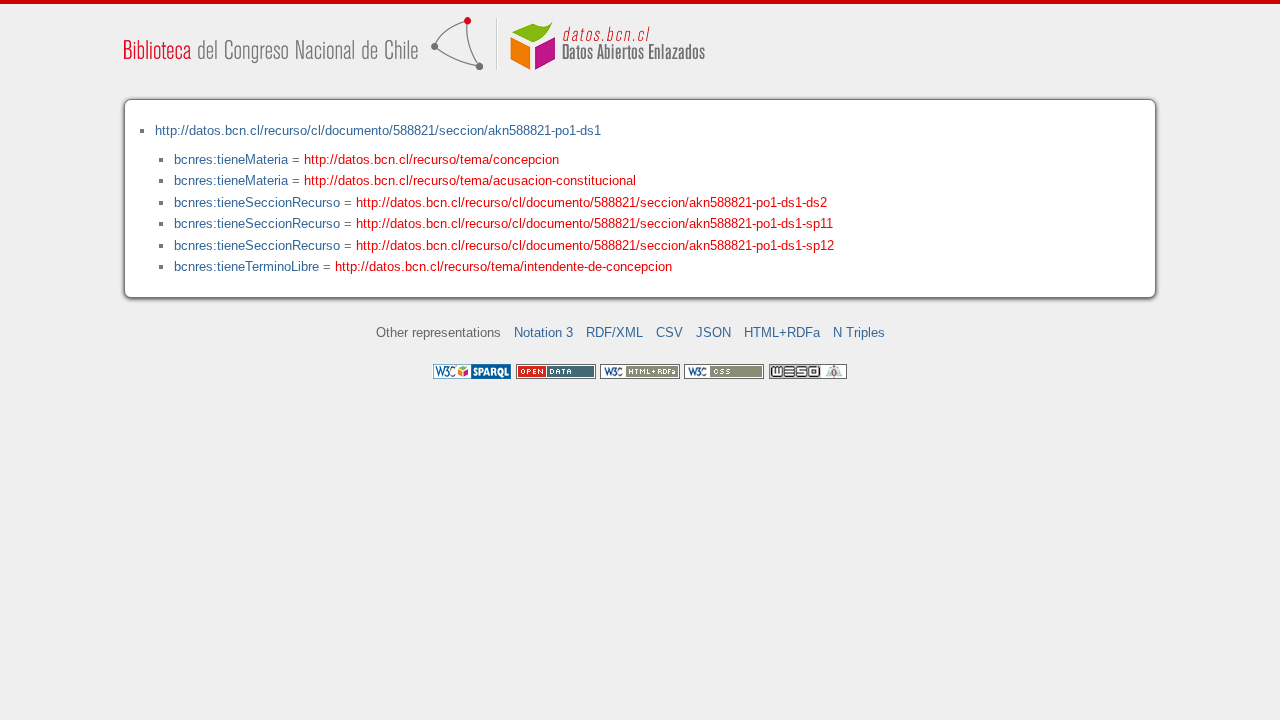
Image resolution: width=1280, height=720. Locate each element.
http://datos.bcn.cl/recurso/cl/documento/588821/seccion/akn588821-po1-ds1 (378, 130)
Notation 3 (543, 332)
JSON (713, 332)
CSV (669, 332)
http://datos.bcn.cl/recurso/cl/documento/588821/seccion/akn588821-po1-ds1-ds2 (591, 202)
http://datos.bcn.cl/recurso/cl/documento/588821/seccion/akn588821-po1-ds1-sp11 (594, 223)
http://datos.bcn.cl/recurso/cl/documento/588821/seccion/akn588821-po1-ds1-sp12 (595, 245)
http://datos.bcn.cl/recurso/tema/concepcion (431, 159)
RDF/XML (614, 332)
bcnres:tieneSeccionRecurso (257, 202)
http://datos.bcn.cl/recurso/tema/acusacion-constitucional (470, 180)
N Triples (859, 332)
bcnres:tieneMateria (231, 159)
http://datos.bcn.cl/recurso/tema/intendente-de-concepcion (503, 266)
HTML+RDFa (782, 332)
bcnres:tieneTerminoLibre (246, 266)
